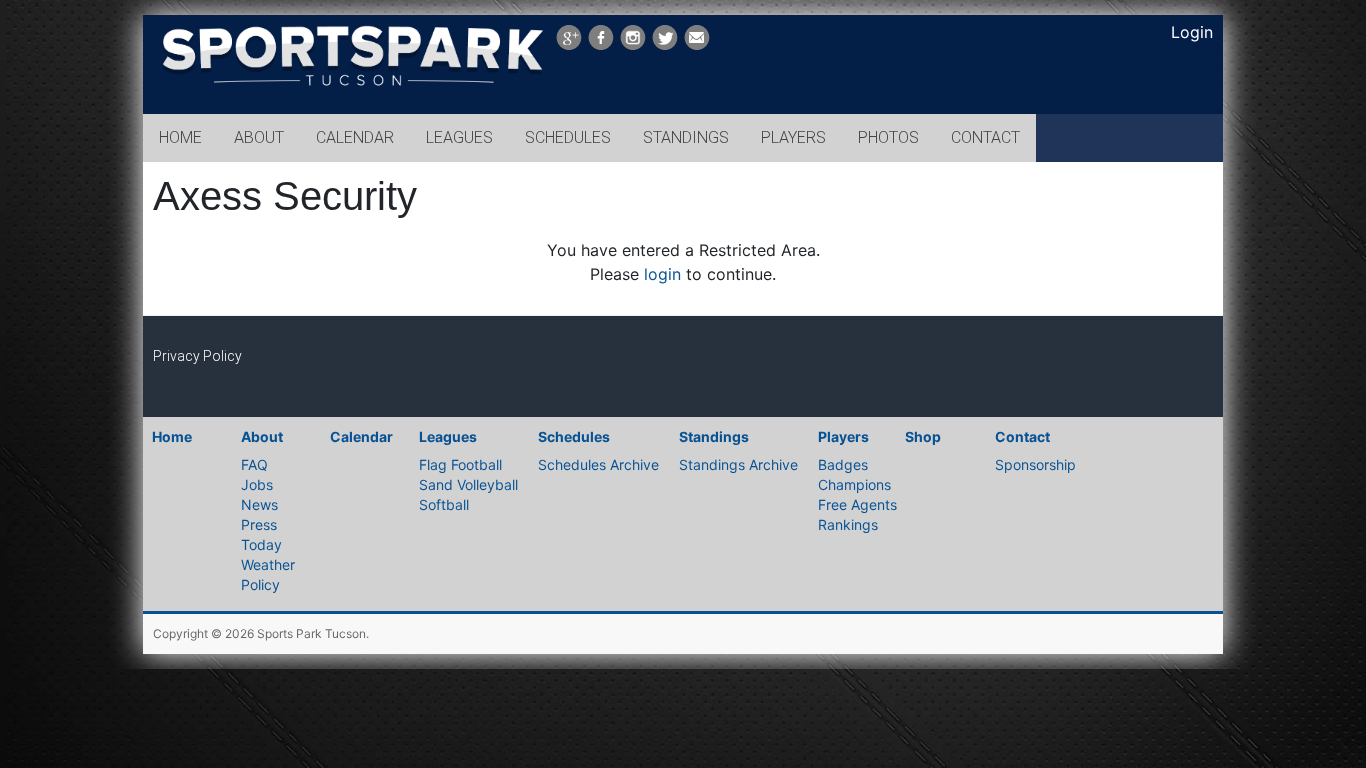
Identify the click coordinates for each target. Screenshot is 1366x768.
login (662, 274)
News (259, 504)
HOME (180, 137)
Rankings (848, 524)
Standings (714, 436)
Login (1192, 32)
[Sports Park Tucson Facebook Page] (601, 37)
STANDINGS (686, 137)
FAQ (254, 464)
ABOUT (259, 137)
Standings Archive (738, 464)
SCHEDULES (568, 137)
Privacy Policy (197, 356)
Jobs (257, 484)
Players (843, 436)
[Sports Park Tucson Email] (697, 37)
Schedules (574, 436)
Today (261, 544)
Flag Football (460, 464)
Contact (1022, 436)
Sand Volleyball (468, 484)
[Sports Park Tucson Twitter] (665, 37)
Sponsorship (1035, 464)
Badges (843, 464)
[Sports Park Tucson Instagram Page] (633, 37)
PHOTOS (888, 137)
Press (259, 524)
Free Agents (857, 504)
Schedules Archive (598, 464)
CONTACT (985, 137)
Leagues (448, 436)
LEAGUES (459, 137)
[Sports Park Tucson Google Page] (569, 37)
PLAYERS (793, 137)
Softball (444, 504)
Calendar (361, 436)
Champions (854, 484)
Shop (923, 436)
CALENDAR (355, 137)
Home (172, 436)
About (262, 436)
